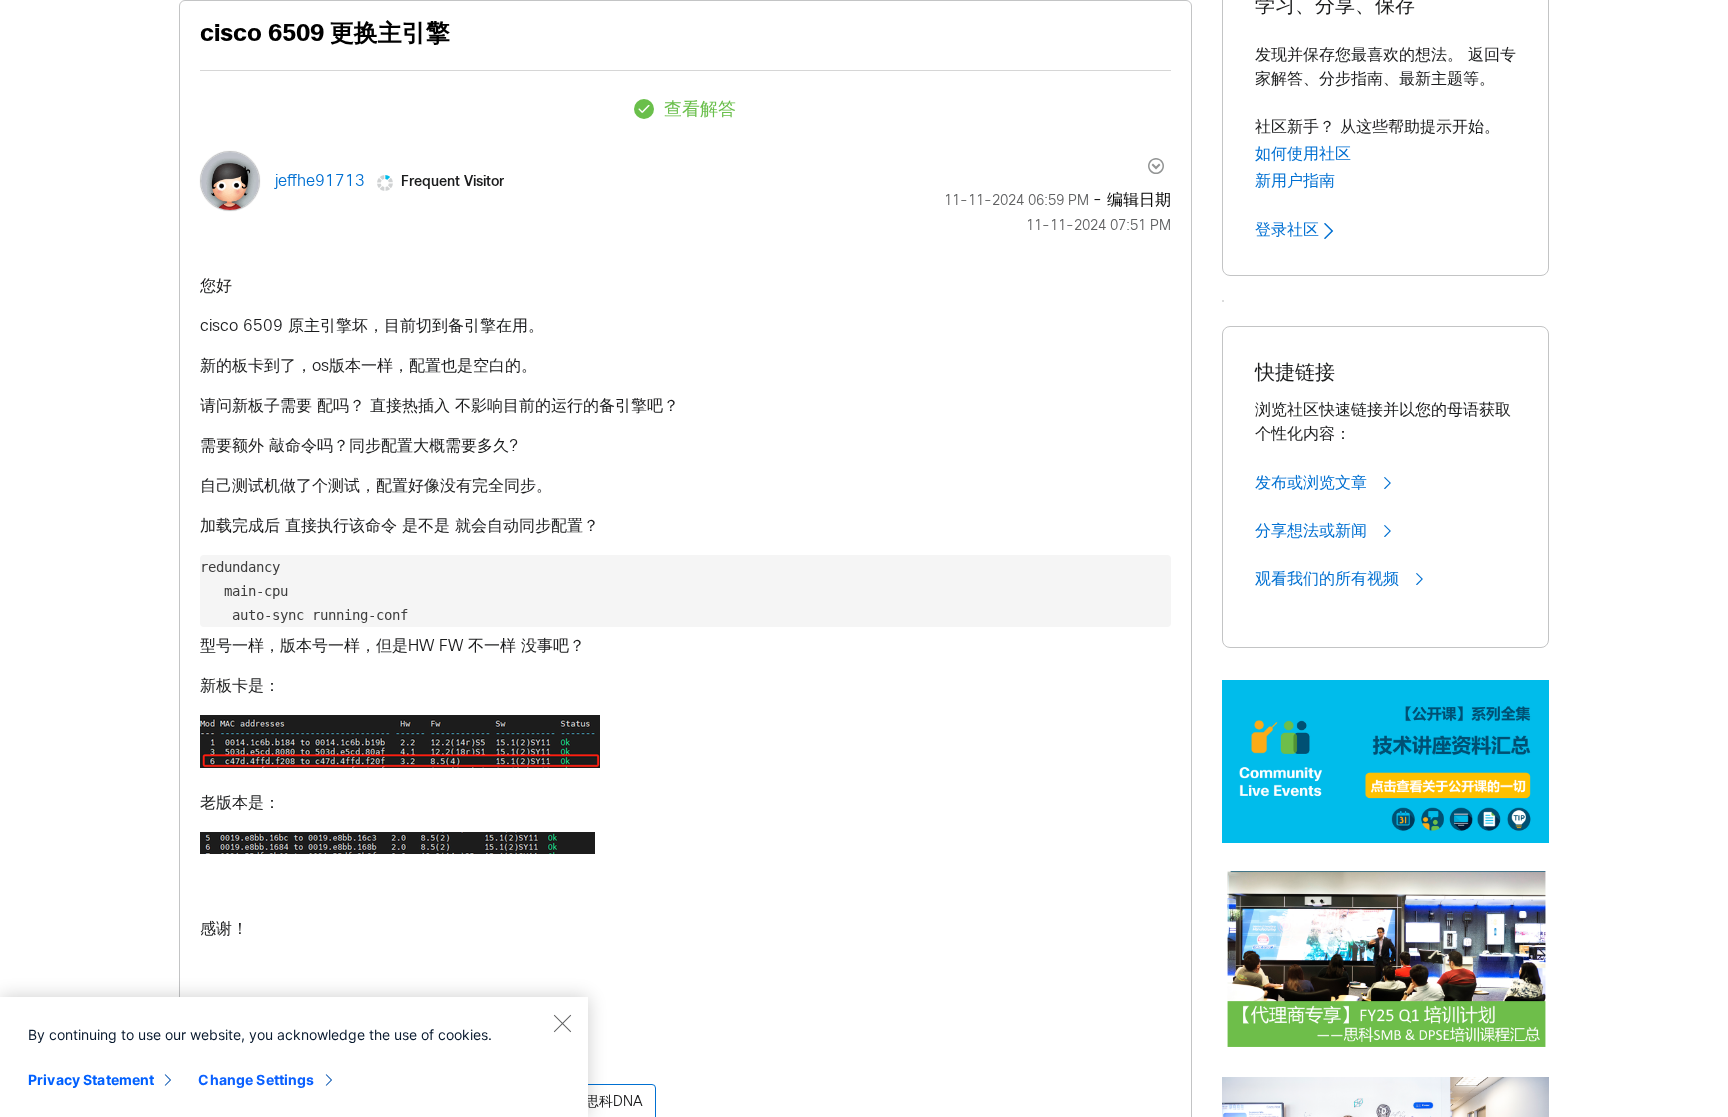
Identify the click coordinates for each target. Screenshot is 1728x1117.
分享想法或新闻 (1313, 531)
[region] (294, 1057)
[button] (400, 741)
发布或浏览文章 (1313, 483)
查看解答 (700, 110)
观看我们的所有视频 (1329, 579)
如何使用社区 (1303, 154)
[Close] (562, 1023)
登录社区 (1289, 230)
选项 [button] (1144, 166)
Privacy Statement (91, 1079)
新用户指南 (1295, 181)
